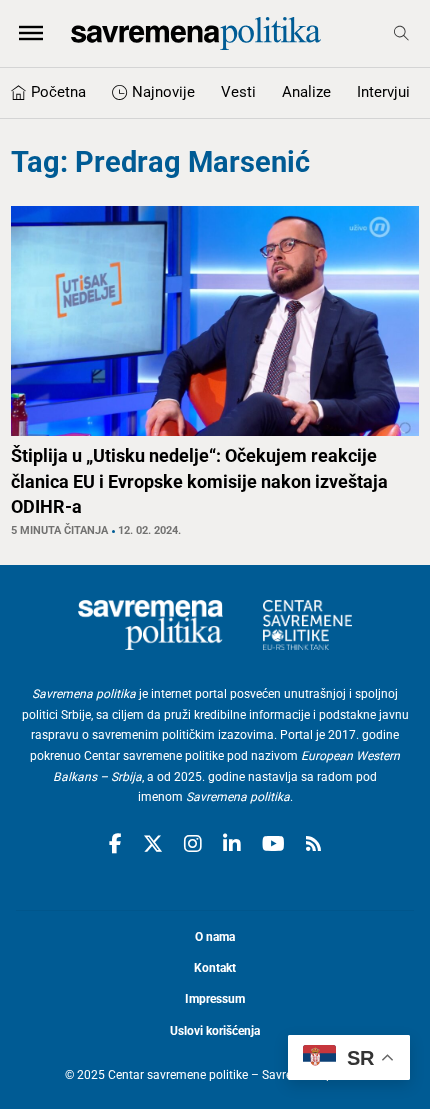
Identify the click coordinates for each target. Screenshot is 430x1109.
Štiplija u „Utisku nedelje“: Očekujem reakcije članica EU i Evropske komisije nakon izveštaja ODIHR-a (199, 480)
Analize (306, 92)
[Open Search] (401, 33)
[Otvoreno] (31, 33)
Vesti (238, 92)
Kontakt (215, 968)
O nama (215, 937)
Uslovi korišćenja (215, 1031)
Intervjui (383, 92)
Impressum (215, 999)
